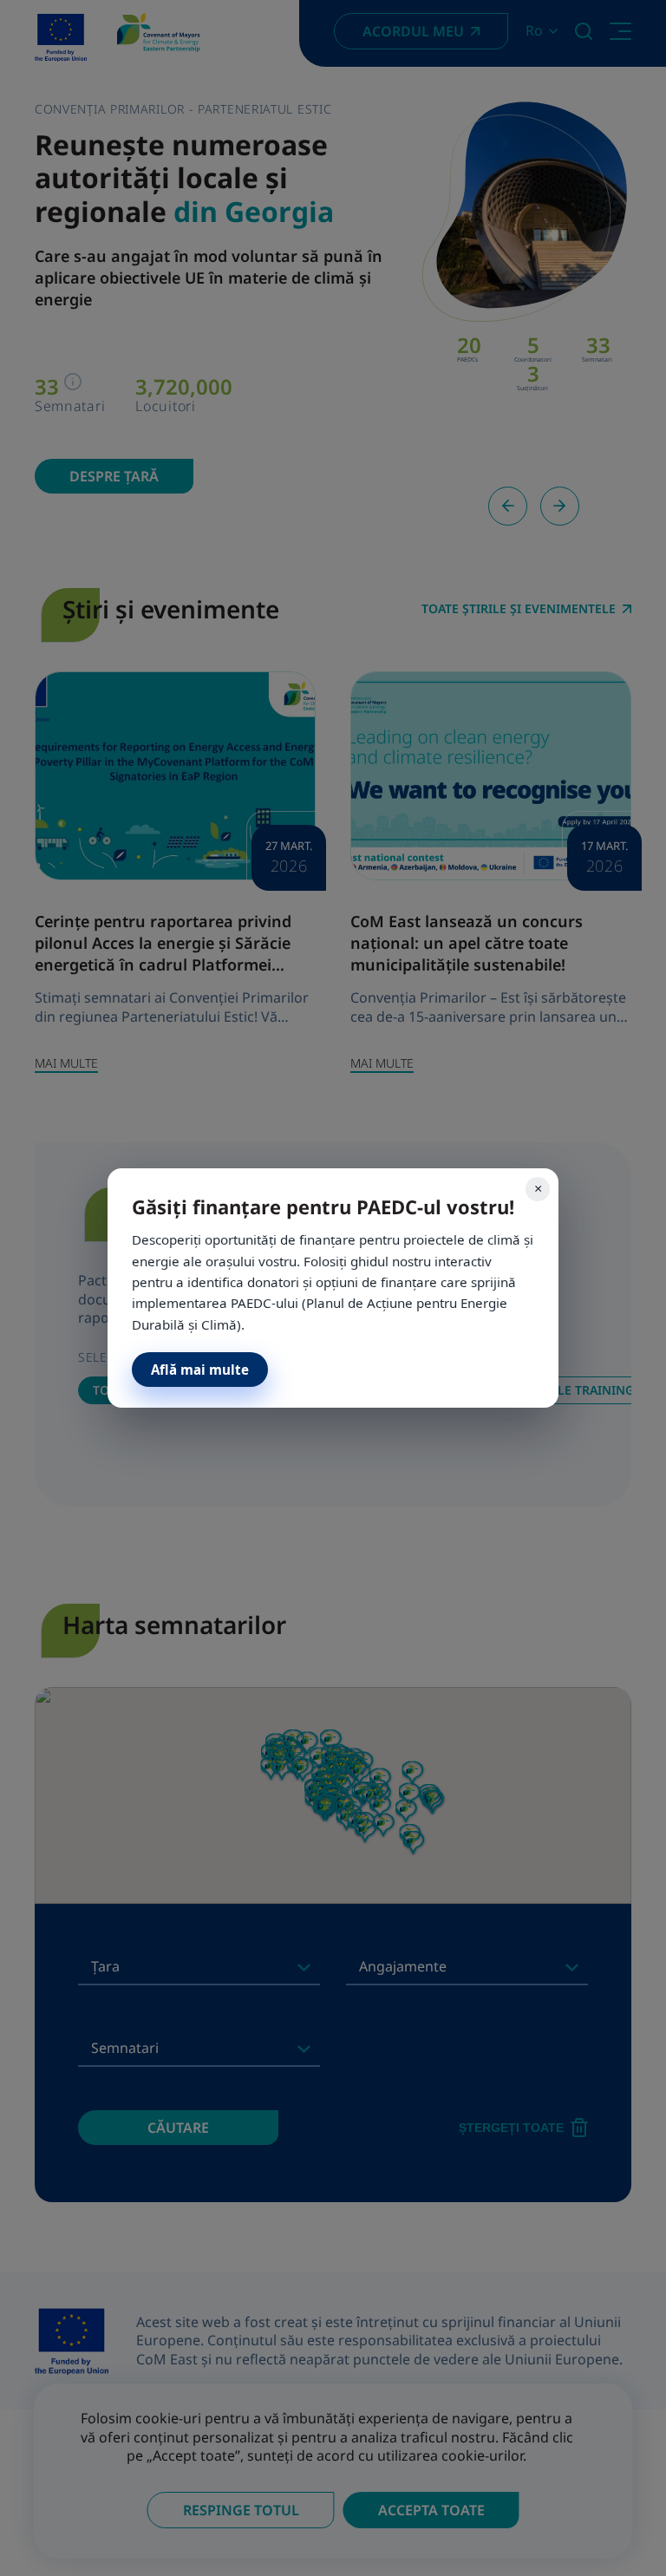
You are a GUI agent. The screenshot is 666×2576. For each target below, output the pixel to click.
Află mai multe (200, 1370)
